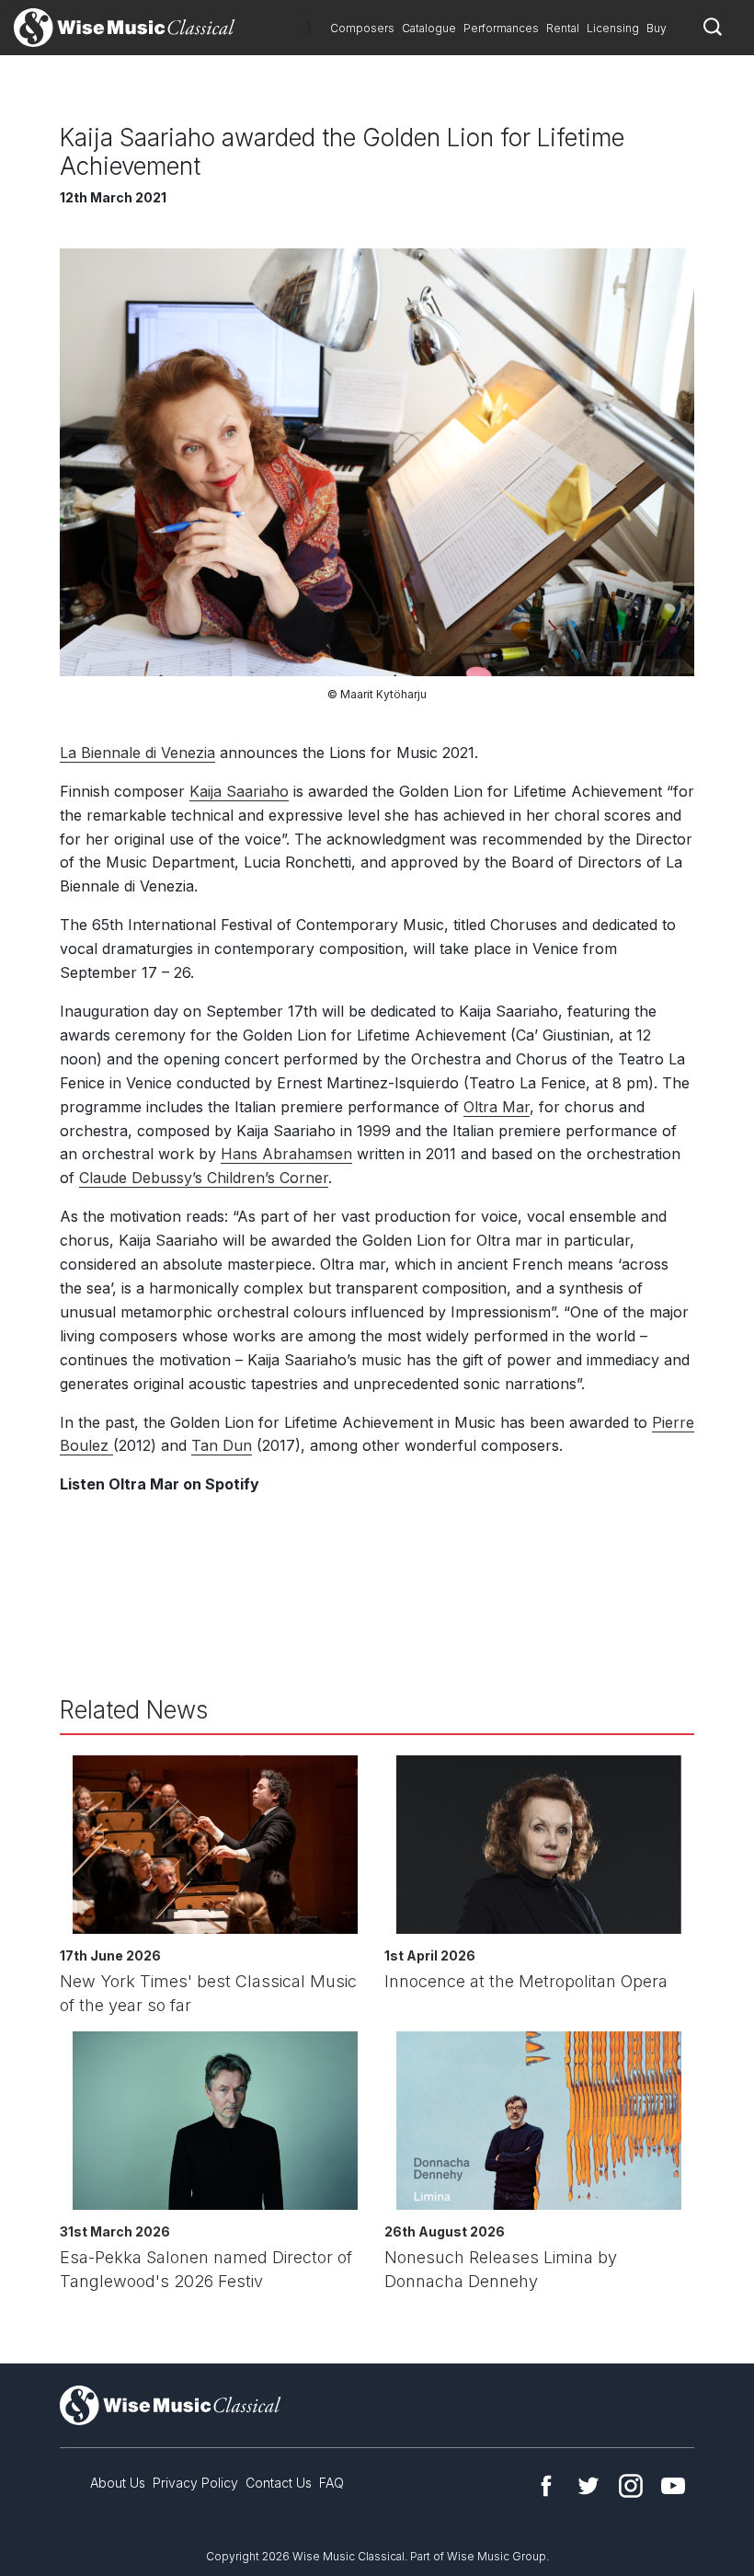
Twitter (588, 2486)
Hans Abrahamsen (286, 1154)
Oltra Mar (497, 1107)
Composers (362, 28)
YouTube (673, 2486)
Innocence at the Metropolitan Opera (526, 1981)
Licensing (613, 28)
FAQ (331, 2483)
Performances (501, 28)
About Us (118, 2483)
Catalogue (429, 28)
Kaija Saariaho (239, 791)
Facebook (546, 2486)
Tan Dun (222, 1445)
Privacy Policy (195, 2483)
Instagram (631, 2486)
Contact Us (279, 2483)
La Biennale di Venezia (137, 753)
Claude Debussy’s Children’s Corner (204, 1178)
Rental (563, 28)
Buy (657, 28)
